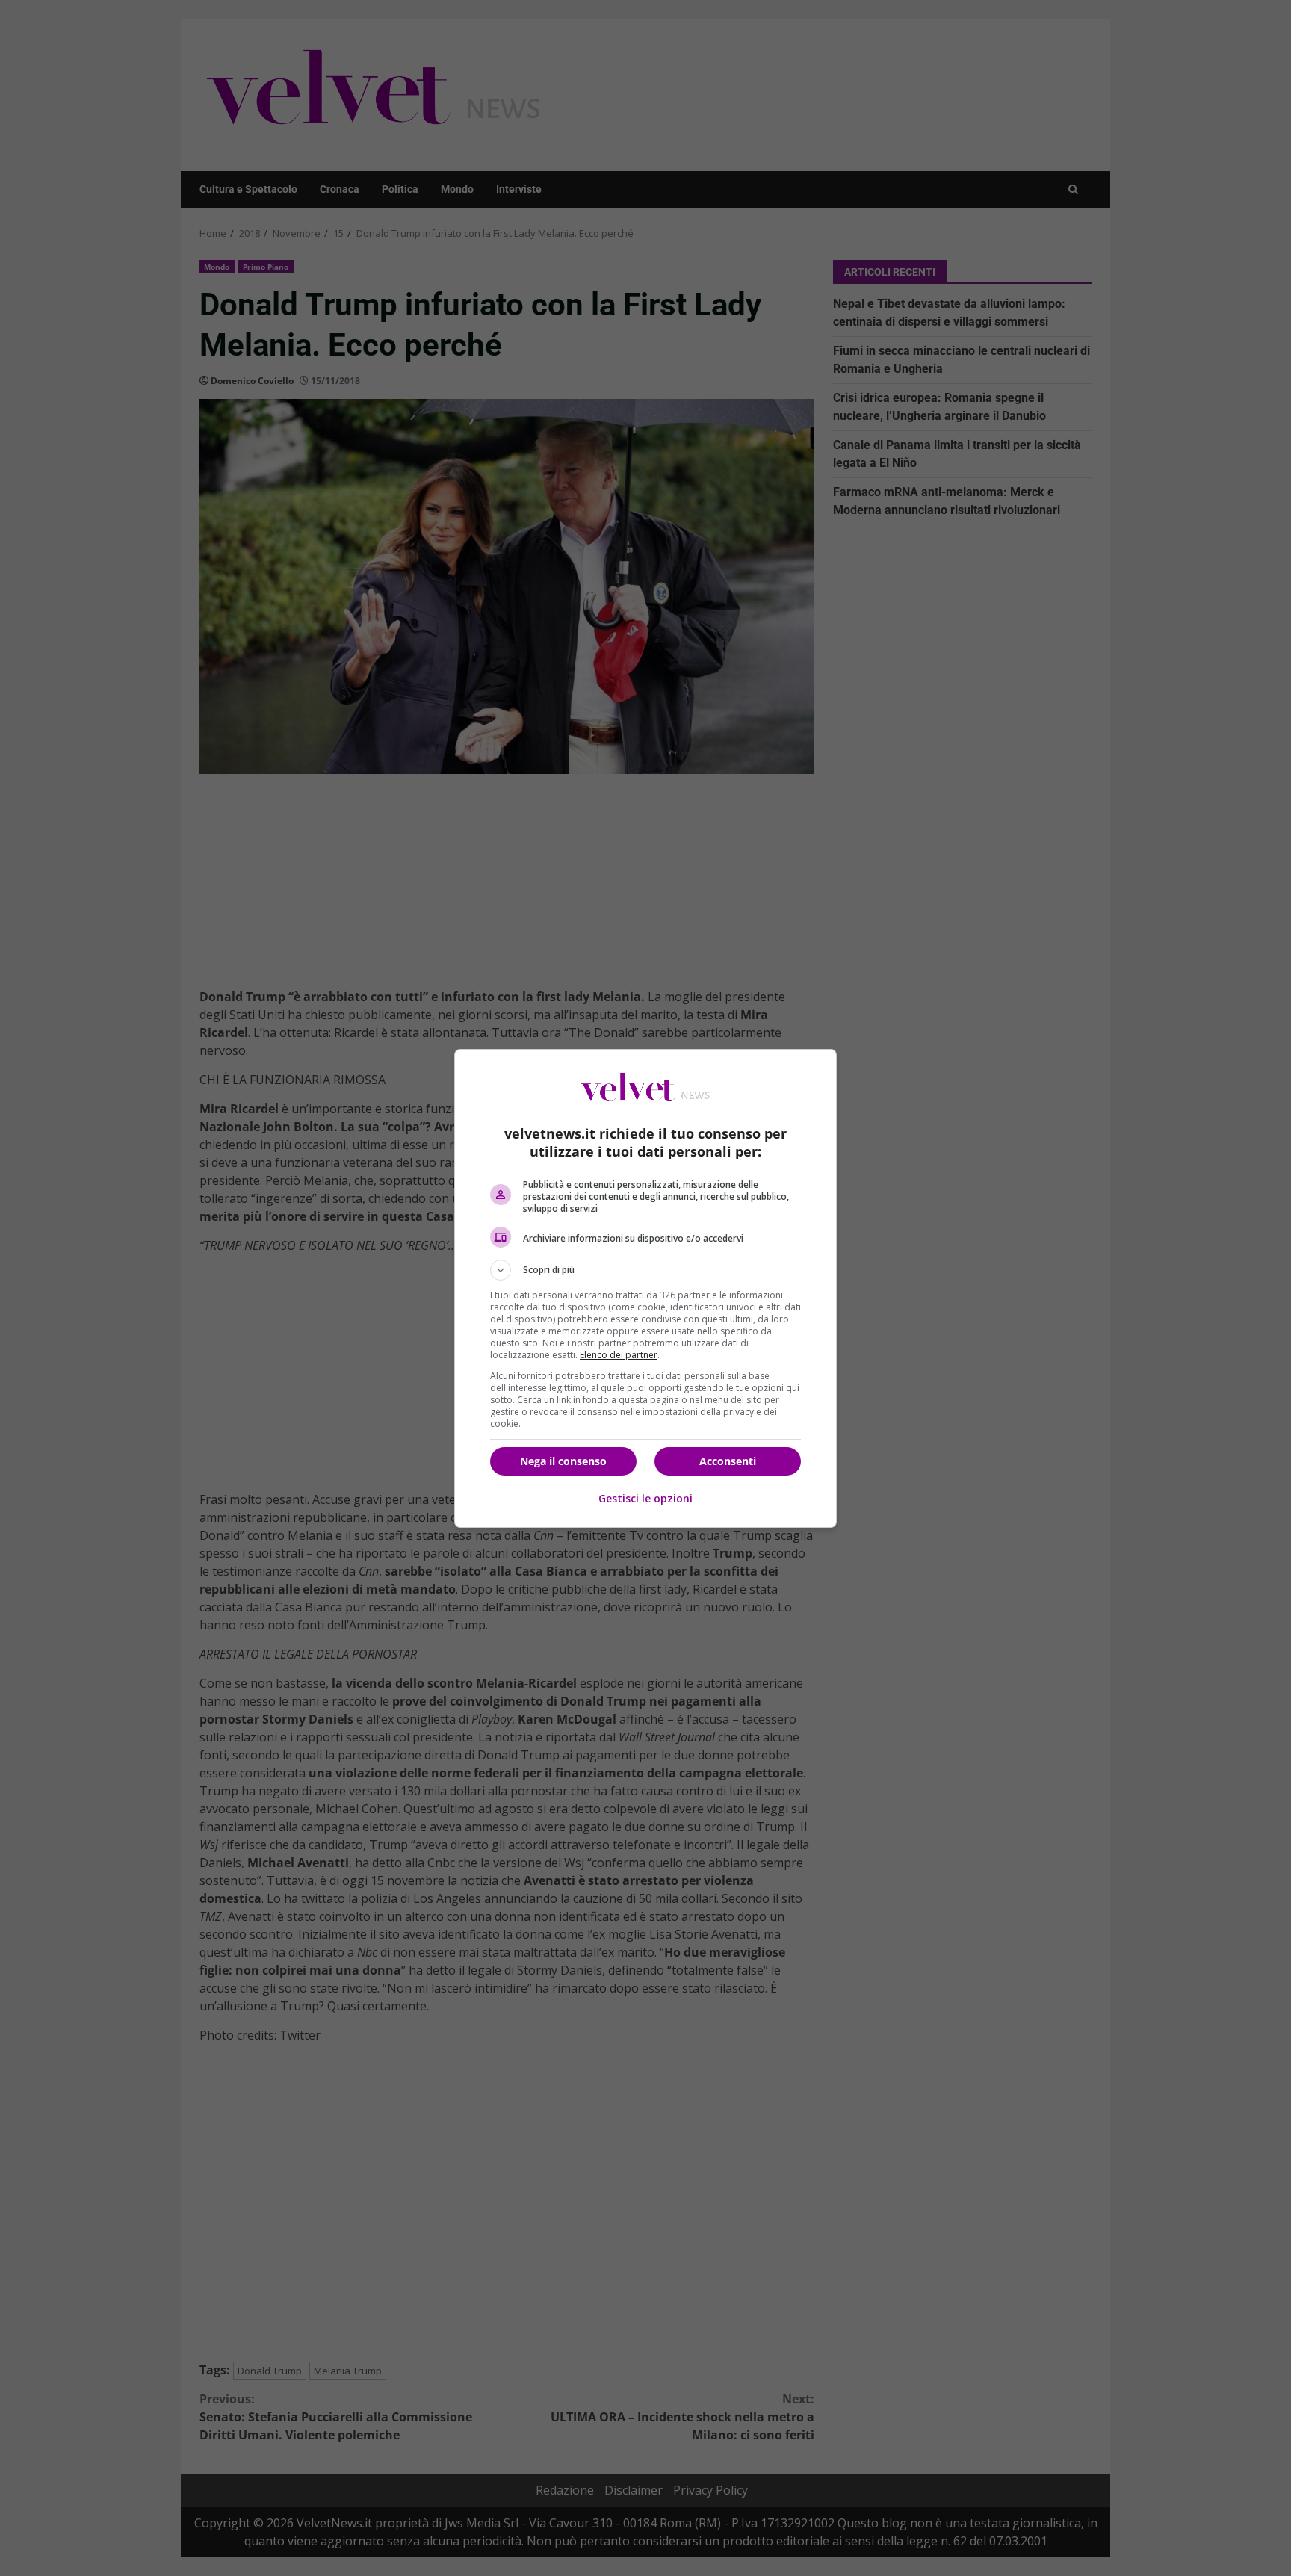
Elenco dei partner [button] (619, 1355)
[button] (645, 1270)
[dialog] (645, 1288)
